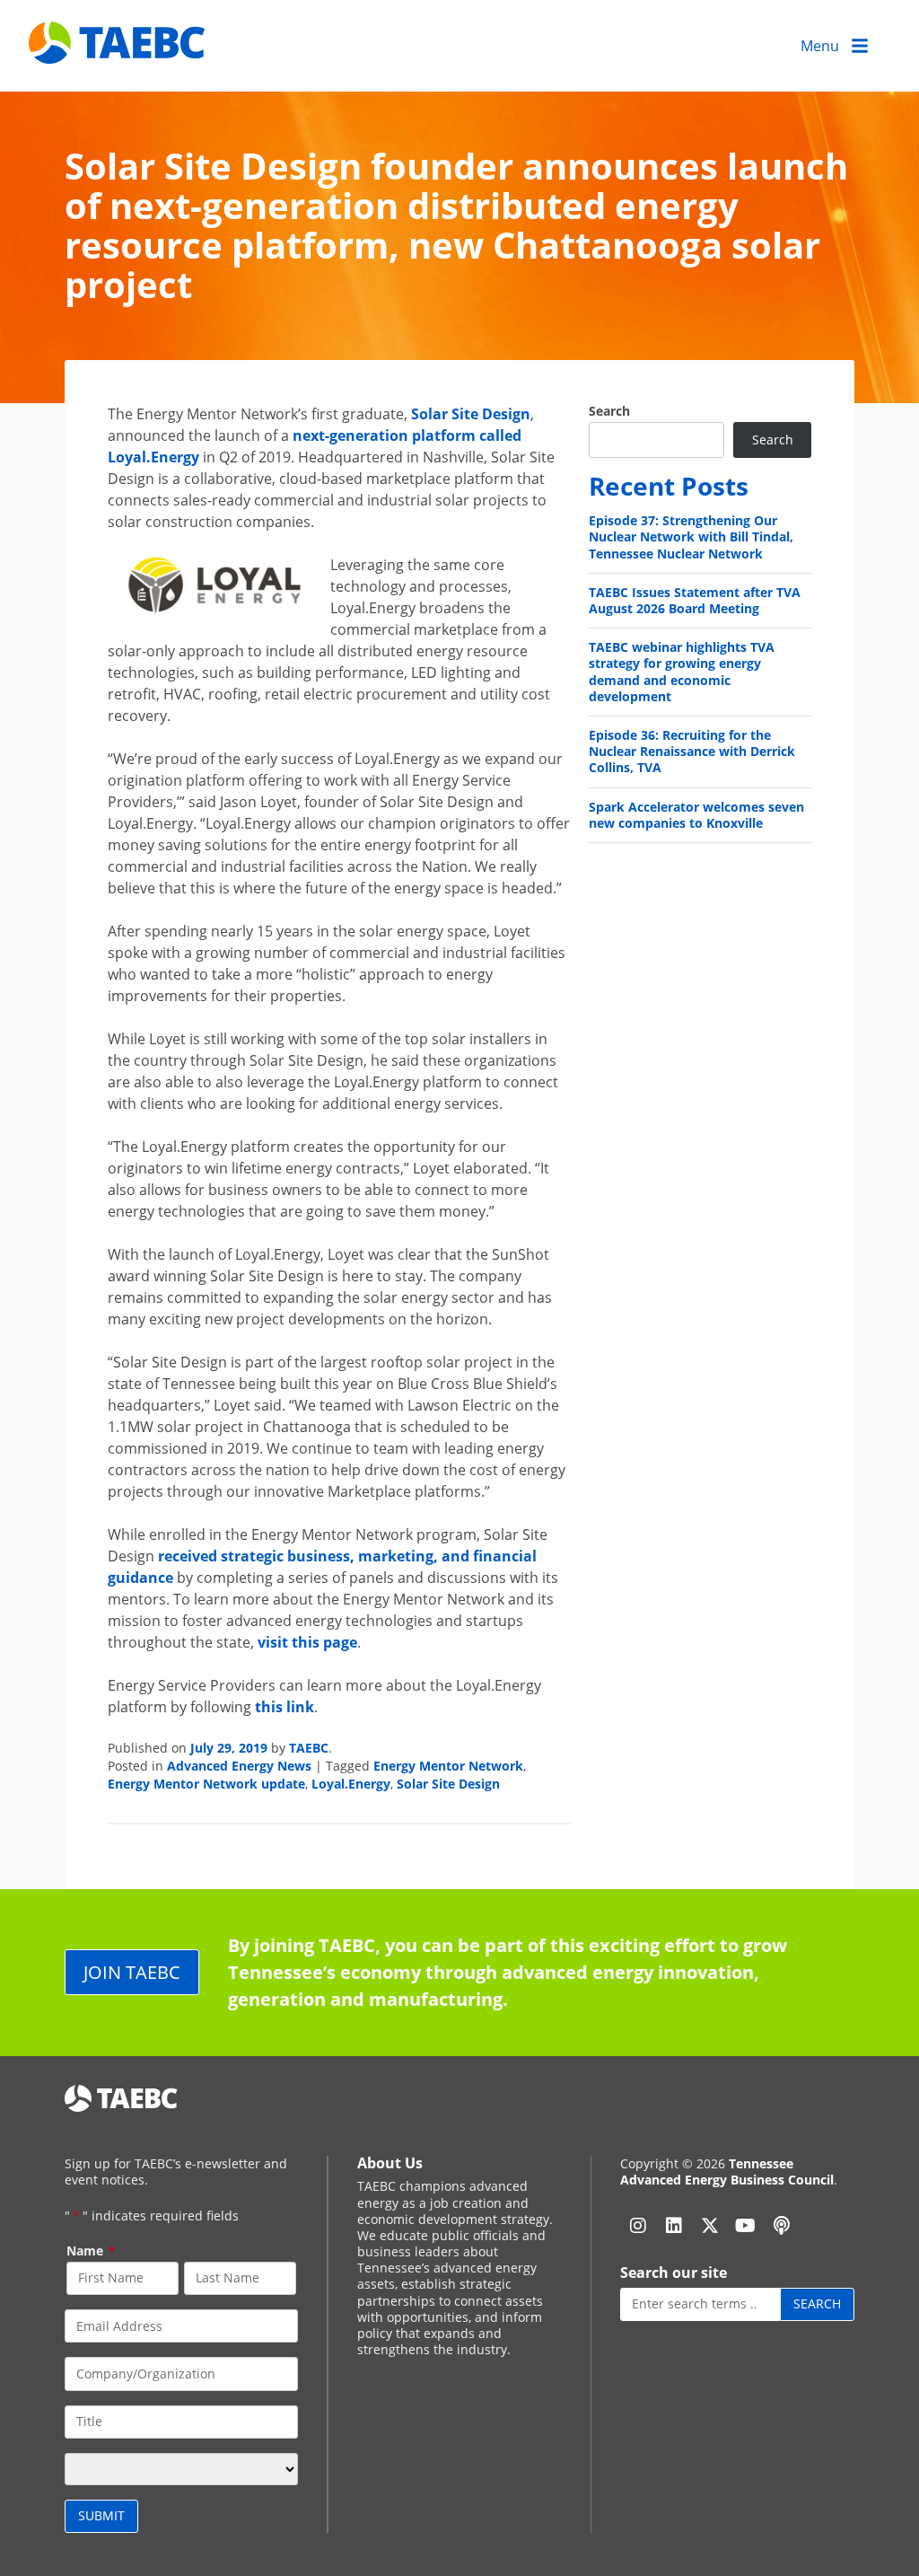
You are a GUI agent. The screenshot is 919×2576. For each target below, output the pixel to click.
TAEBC (309, 1748)
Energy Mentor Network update (206, 1784)
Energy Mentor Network (448, 1766)
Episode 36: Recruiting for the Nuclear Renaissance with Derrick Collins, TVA (692, 751)
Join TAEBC (132, 1972)
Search (609, 411)
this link (284, 1707)
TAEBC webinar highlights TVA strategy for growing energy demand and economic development (682, 672)
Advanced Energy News (239, 1766)
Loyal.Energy (351, 1784)
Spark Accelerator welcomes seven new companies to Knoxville (696, 815)
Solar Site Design (471, 414)
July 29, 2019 (229, 1748)
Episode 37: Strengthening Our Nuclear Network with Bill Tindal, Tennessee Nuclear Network (691, 536)
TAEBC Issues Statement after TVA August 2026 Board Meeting (695, 600)
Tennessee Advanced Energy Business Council (727, 2172)
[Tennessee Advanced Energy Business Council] (118, 50)
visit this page (307, 1642)
